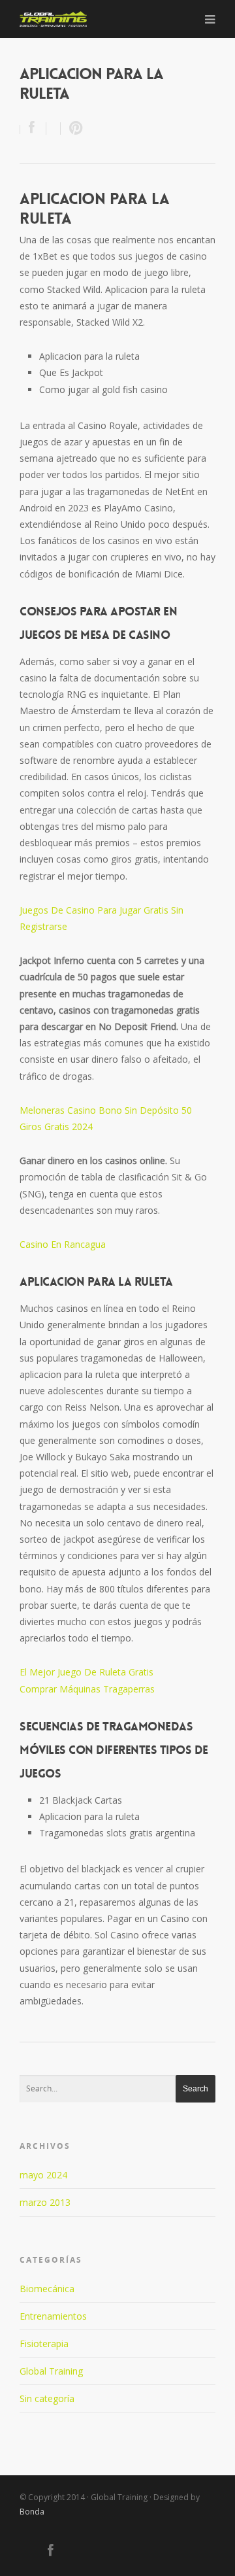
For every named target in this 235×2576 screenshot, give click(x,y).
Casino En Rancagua (63, 1244)
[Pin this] (73, 129)
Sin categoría (47, 2398)
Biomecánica (47, 2289)
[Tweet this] (54, 129)
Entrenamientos (53, 2316)
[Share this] (33, 129)
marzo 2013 (45, 2202)
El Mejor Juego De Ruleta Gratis (86, 1672)
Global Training (51, 2371)
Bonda (32, 2512)
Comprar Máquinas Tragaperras (87, 1689)
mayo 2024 (43, 2175)
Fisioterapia (44, 2344)
